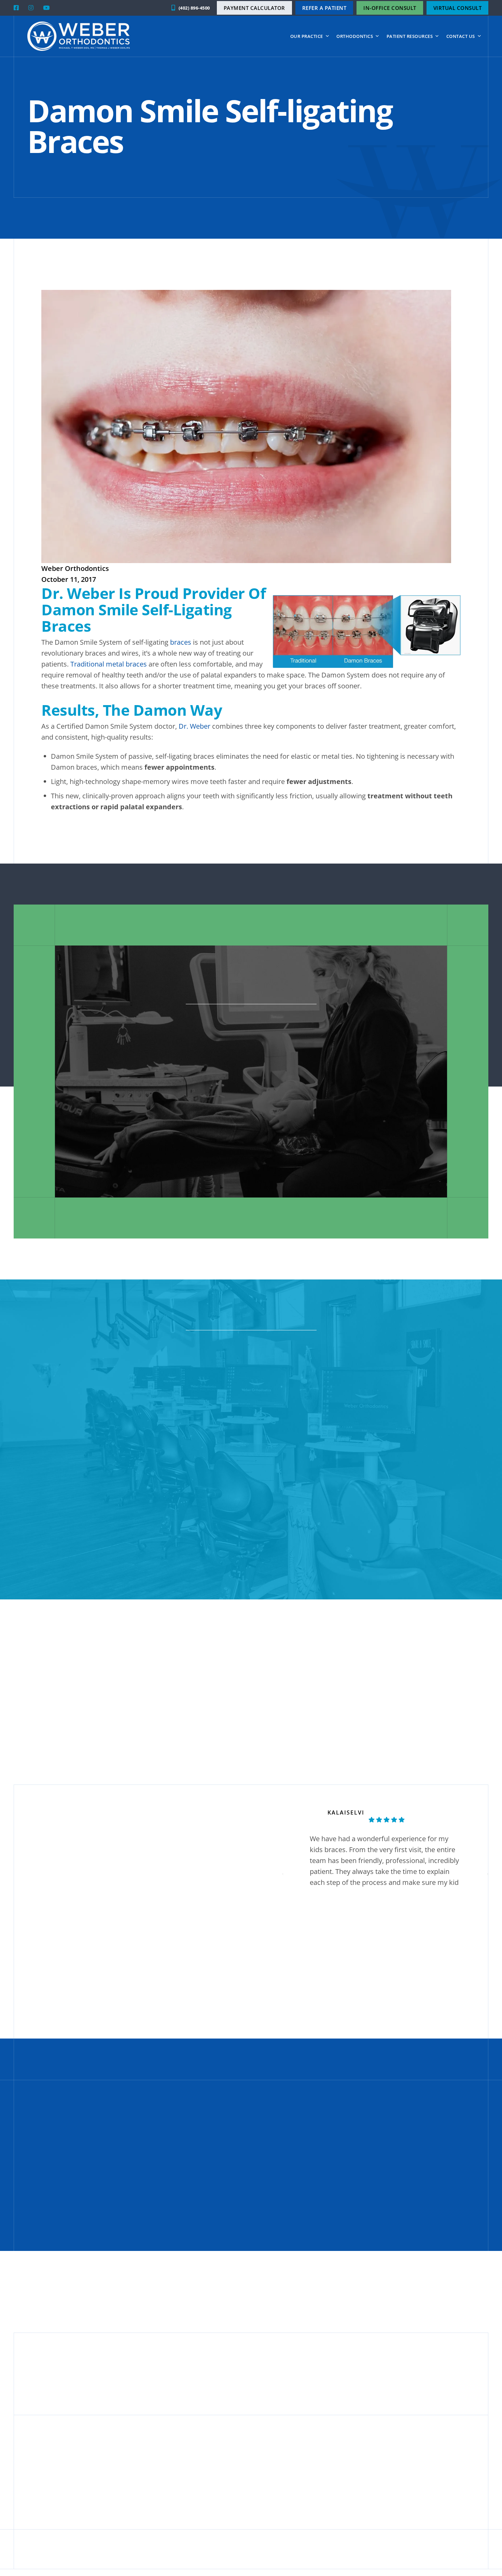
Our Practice (307, 36)
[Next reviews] (488, 1874)
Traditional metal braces (109, 664)
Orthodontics (355, 36)
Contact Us (461, 36)
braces (181, 642)
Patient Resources (410, 36)
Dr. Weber (194, 726)
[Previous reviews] (283, 1874)
